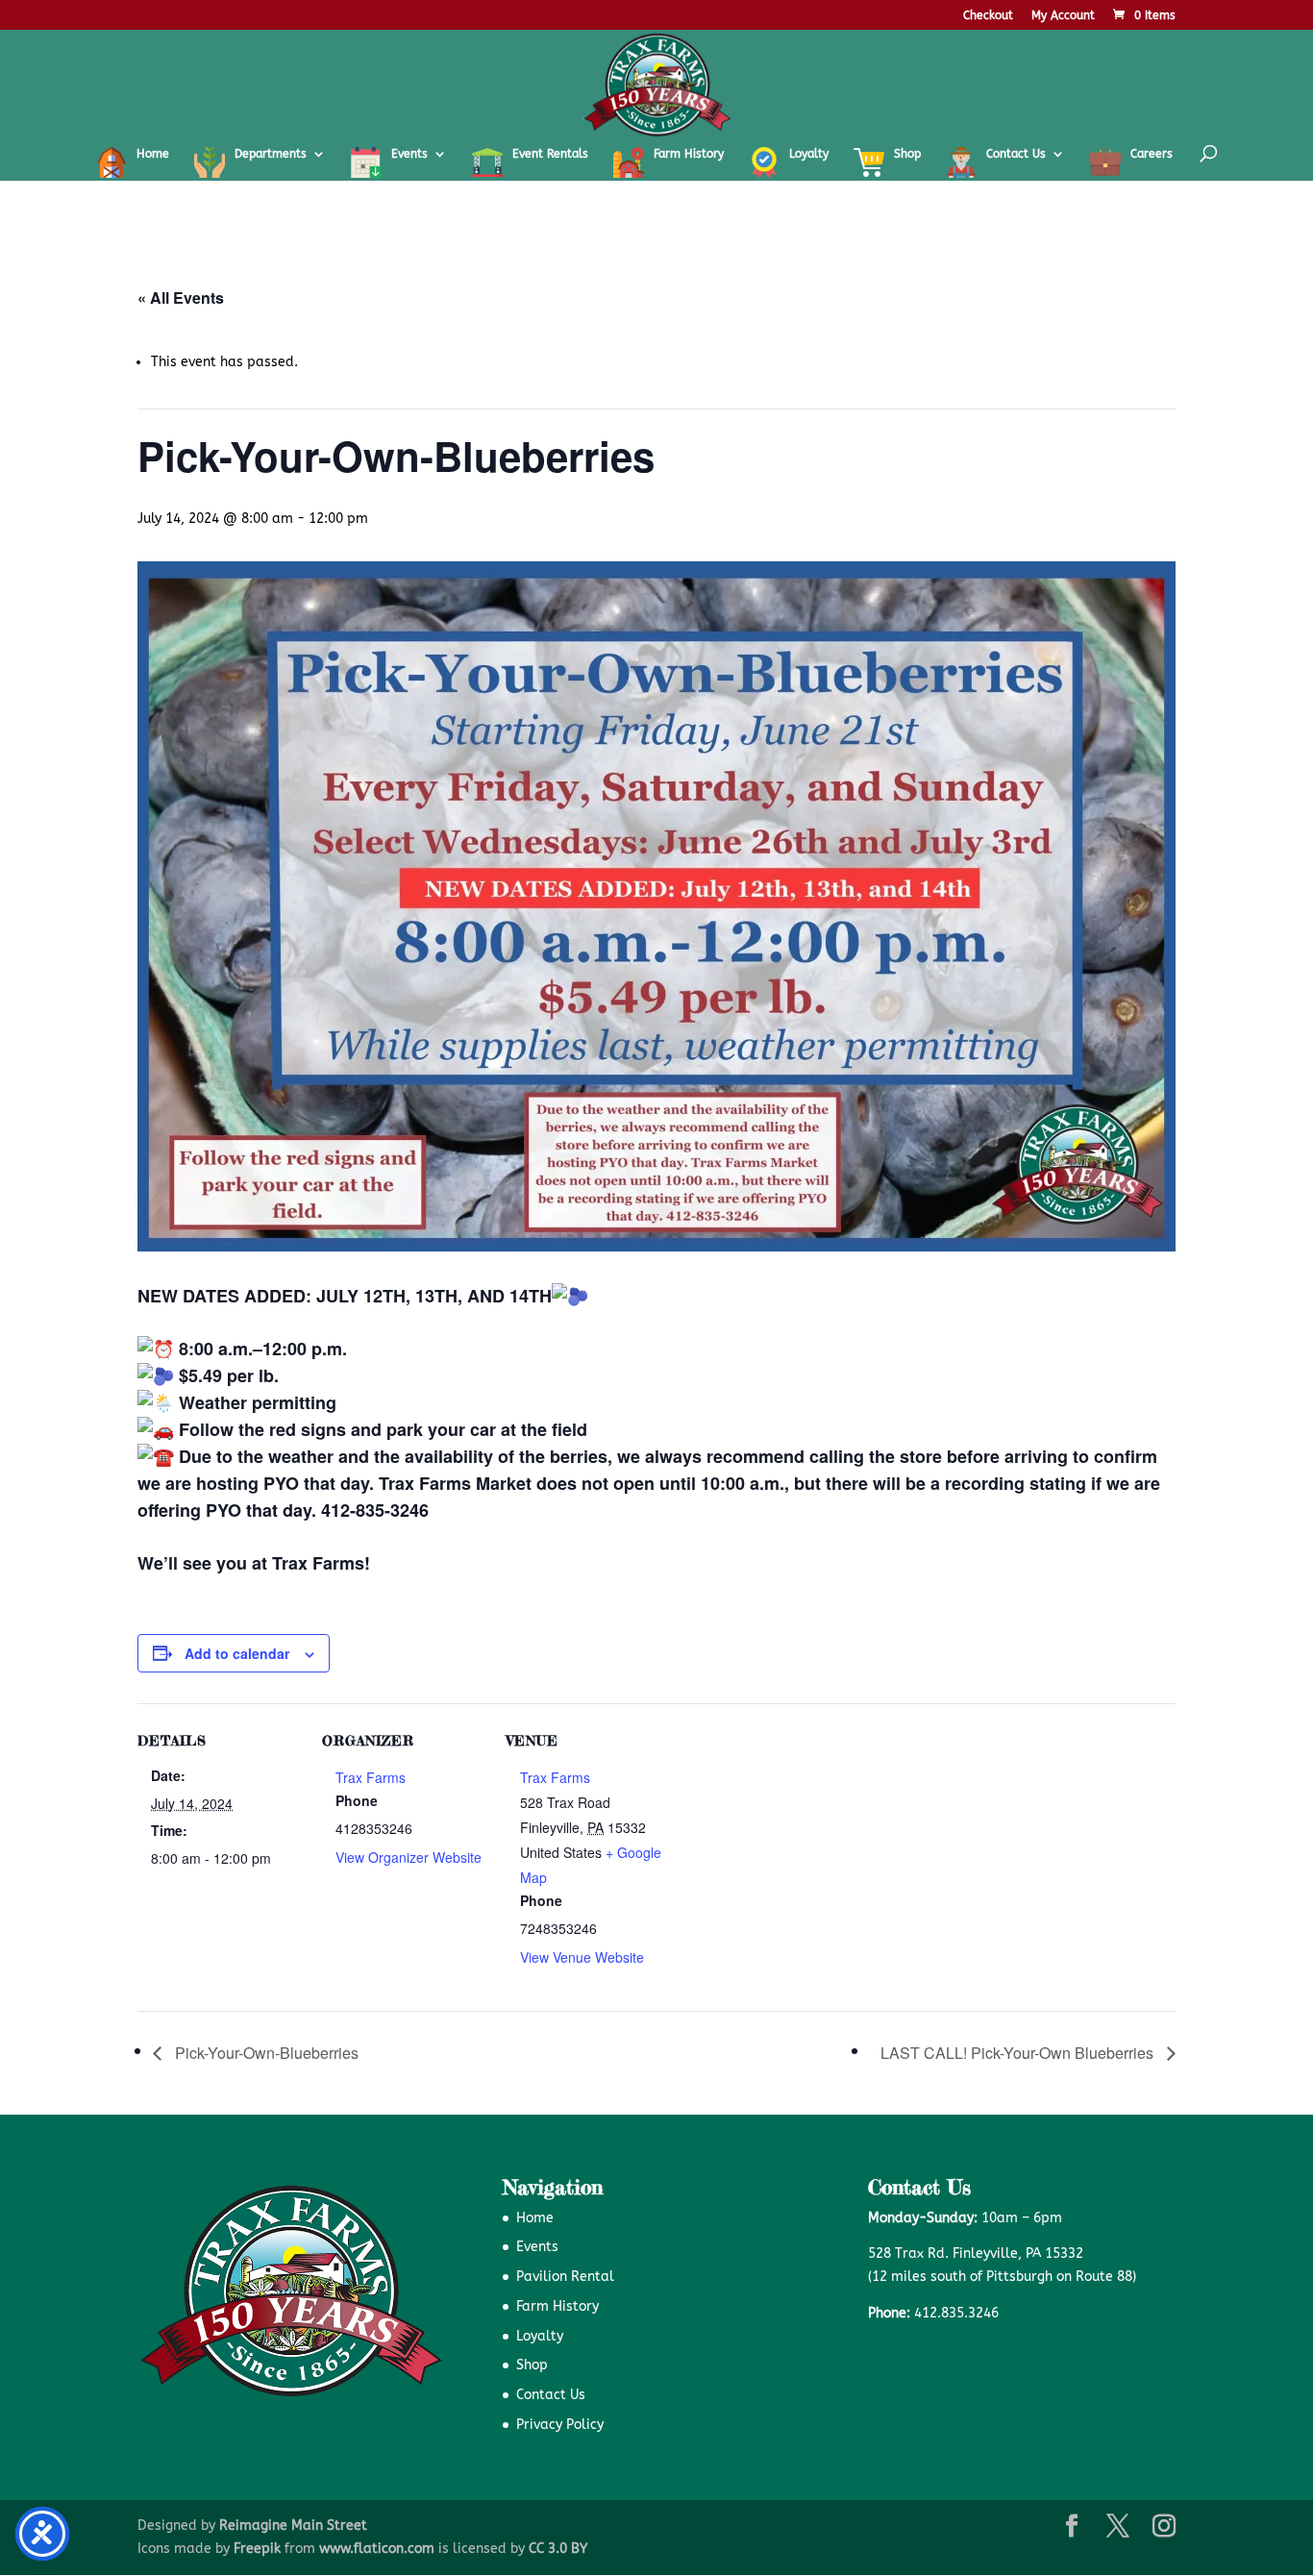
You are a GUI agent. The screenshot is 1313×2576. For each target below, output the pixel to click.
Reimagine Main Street (293, 2526)
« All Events (181, 297)
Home (535, 2218)
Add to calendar (237, 1653)
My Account (1063, 16)
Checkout (988, 16)
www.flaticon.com (377, 2549)
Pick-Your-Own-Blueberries (265, 2053)
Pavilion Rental (565, 2277)
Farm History (557, 2306)
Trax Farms (371, 1777)
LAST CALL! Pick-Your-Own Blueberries (1019, 2053)
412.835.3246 (956, 2313)
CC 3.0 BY (558, 2549)
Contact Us (551, 2395)
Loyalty (540, 2336)
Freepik (257, 2549)
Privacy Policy (560, 2425)
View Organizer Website (409, 1857)
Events (537, 2247)
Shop (532, 2365)
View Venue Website (582, 1957)
